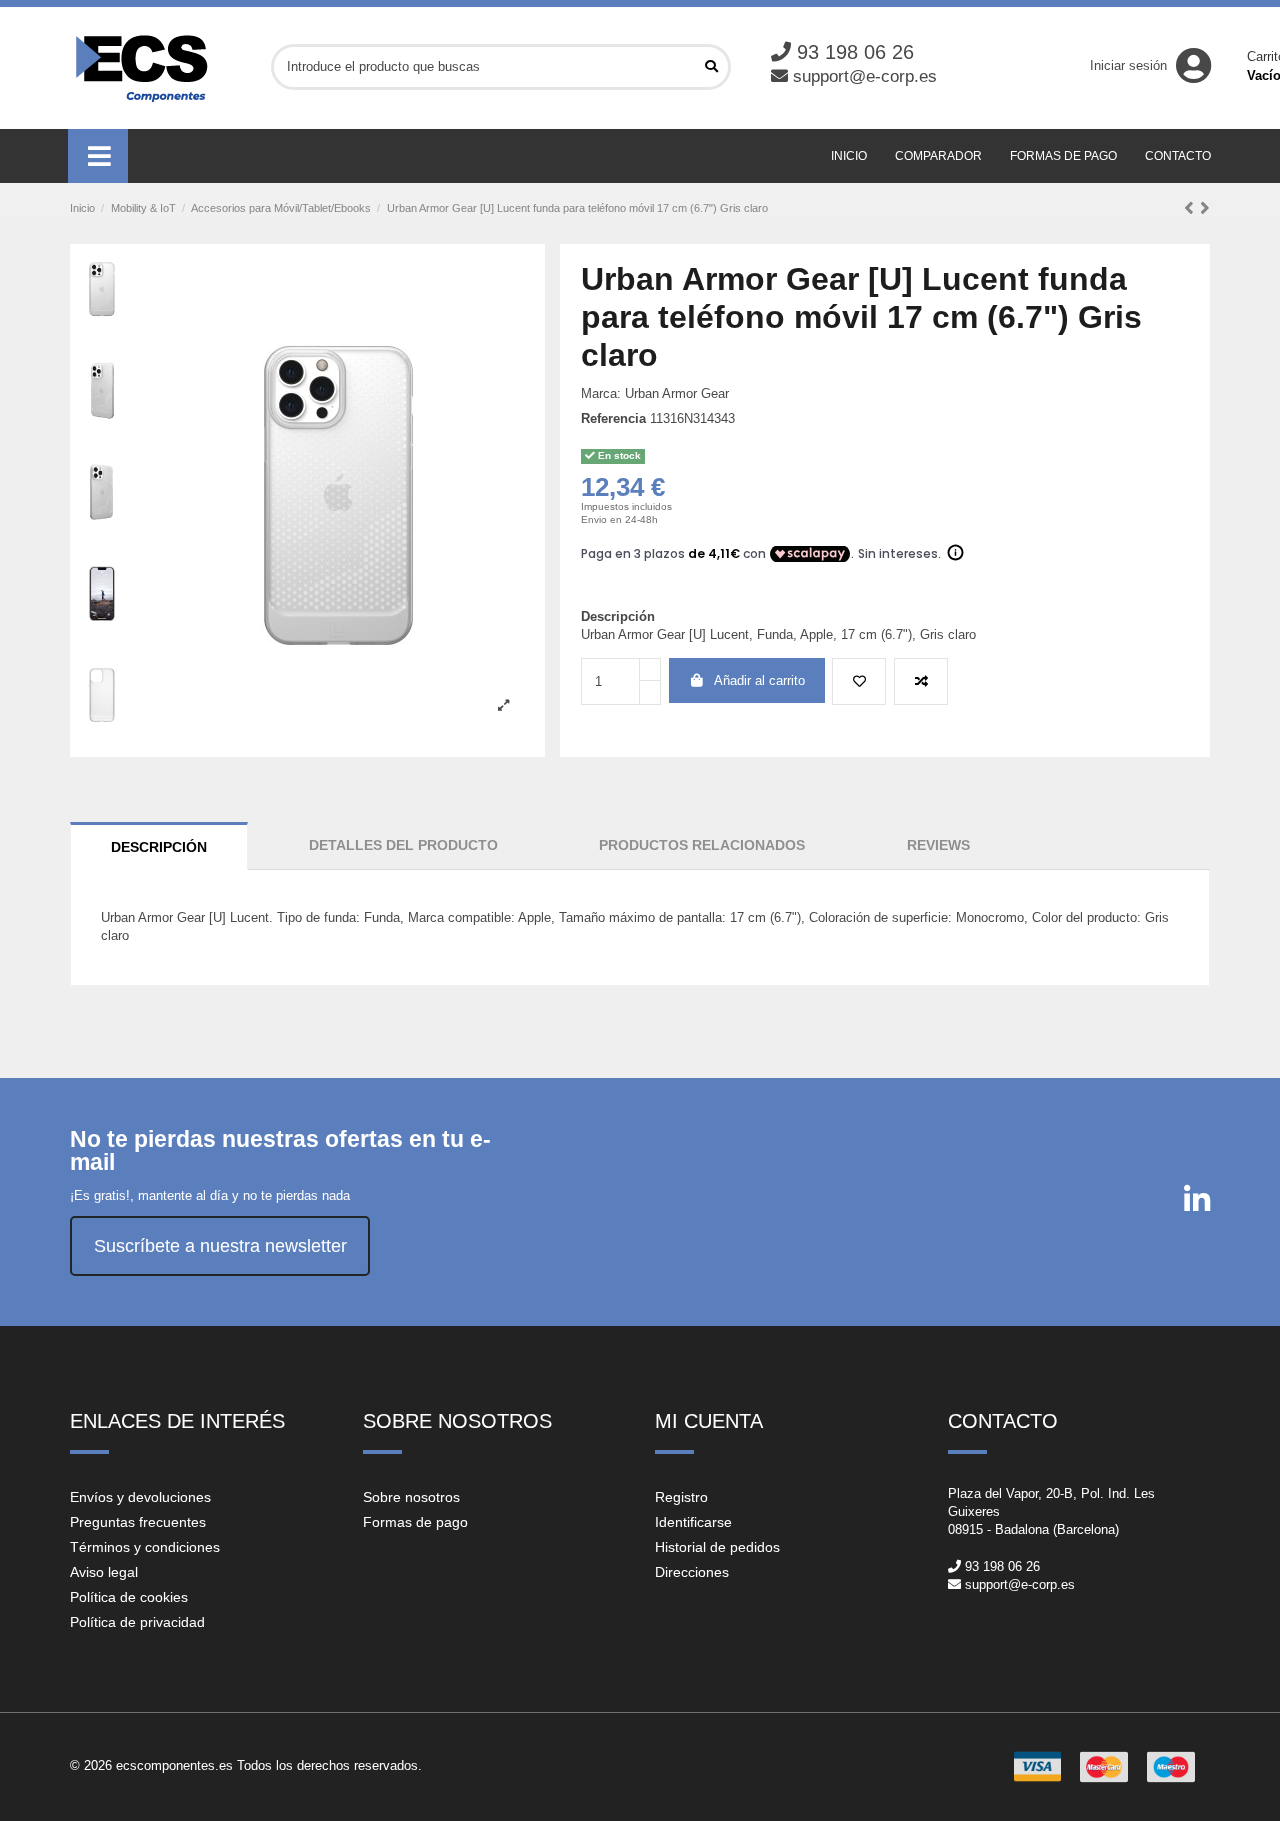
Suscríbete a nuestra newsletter (220, 1246)
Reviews (938, 845)
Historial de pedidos (717, 1547)
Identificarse (693, 1522)
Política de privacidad (137, 1622)
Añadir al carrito (759, 680)
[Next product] (1205, 208)
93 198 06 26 (855, 52)
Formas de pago (415, 1522)
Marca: (601, 393)
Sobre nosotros (411, 1497)
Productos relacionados (702, 845)
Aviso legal (104, 1572)
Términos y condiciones (145, 1547)
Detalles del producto (403, 845)
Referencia (613, 418)
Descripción (159, 847)
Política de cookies (129, 1597)
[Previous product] (1192, 208)
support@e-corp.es (865, 76)
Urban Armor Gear (677, 393)
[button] (98, 156)
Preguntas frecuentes (138, 1522)
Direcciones (692, 1572)
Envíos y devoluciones (140, 1497)
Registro (681, 1497)
